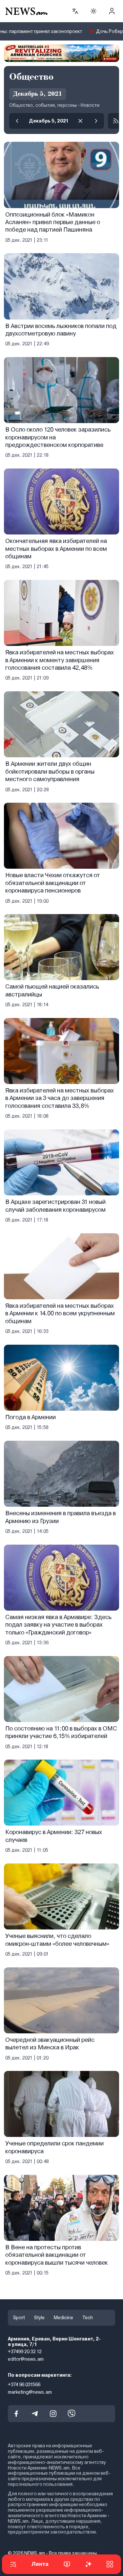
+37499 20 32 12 (25, 2352)
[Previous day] (17, 121)
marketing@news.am (30, 2392)
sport (19, 2318)
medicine (63, 2318)
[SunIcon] (93, 11)
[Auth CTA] (112, 11)
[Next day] (96, 121)
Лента (40, 2564)
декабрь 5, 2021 (49, 121)
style (39, 2318)
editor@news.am (26, 2359)
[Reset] (80, 121)
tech (88, 2318)
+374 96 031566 (24, 2385)
